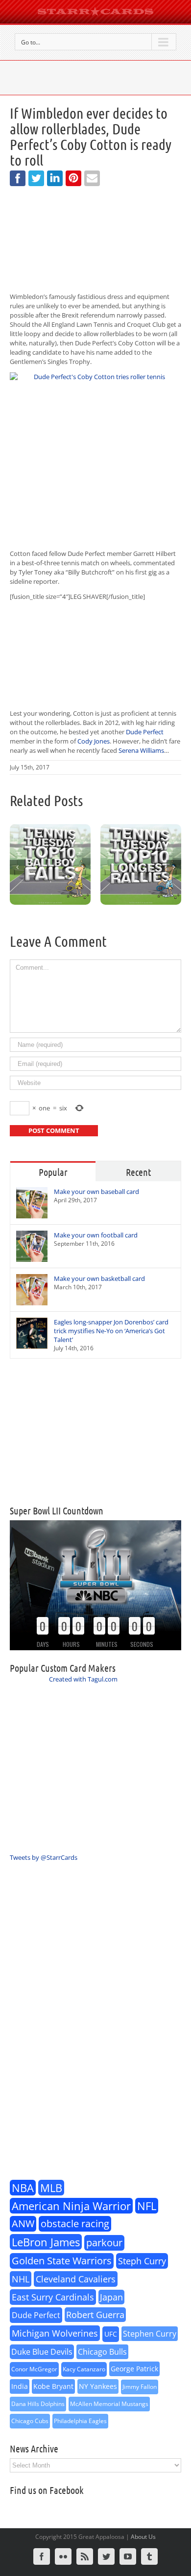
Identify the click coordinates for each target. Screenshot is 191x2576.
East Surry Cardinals (53, 2297)
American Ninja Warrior (71, 2206)
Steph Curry (142, 2261)
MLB (51, 2188)
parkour (104, 2243)
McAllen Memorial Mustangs (109, 2404)
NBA (23, 2188)
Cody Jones (94, 741)
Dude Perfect (145, 732)
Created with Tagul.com (83, 1679)
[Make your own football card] (32, 1246)
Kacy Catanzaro (84, 2369)
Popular (53, 1172)
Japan (111, 2297)
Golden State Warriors (62, 2261)
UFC (111, 2334)
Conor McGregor (34, 2369)
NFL (147, 2206)
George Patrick (134, 2369)
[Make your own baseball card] (32, 1203)
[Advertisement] (95, 1432)
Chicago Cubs (30, 2421)
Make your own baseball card (96, 1192)
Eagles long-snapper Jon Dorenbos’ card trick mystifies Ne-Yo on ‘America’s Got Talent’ (111, 1331)
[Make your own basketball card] (32, 1290)
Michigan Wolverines (55, 2333)
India (20, 2386)
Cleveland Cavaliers (76, 2279)
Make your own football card (96, 1235)
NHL (21, 2279)
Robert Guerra (95, 2315)
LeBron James (46, 2242)
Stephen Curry (150, 2334)
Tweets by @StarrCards (44, 1857)
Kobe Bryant (53, 2386)
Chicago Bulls (102, 2352)
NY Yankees (98, 2386)
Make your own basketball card (99, 1278)
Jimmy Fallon (140, 2387)
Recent (138, 1172)
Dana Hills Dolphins (38, 2404)
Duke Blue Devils (42, 2352)
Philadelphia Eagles (80, 2421)
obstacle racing (75, 2224)
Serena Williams (141, 750)
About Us (143, 2537)
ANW (23, 2224)
